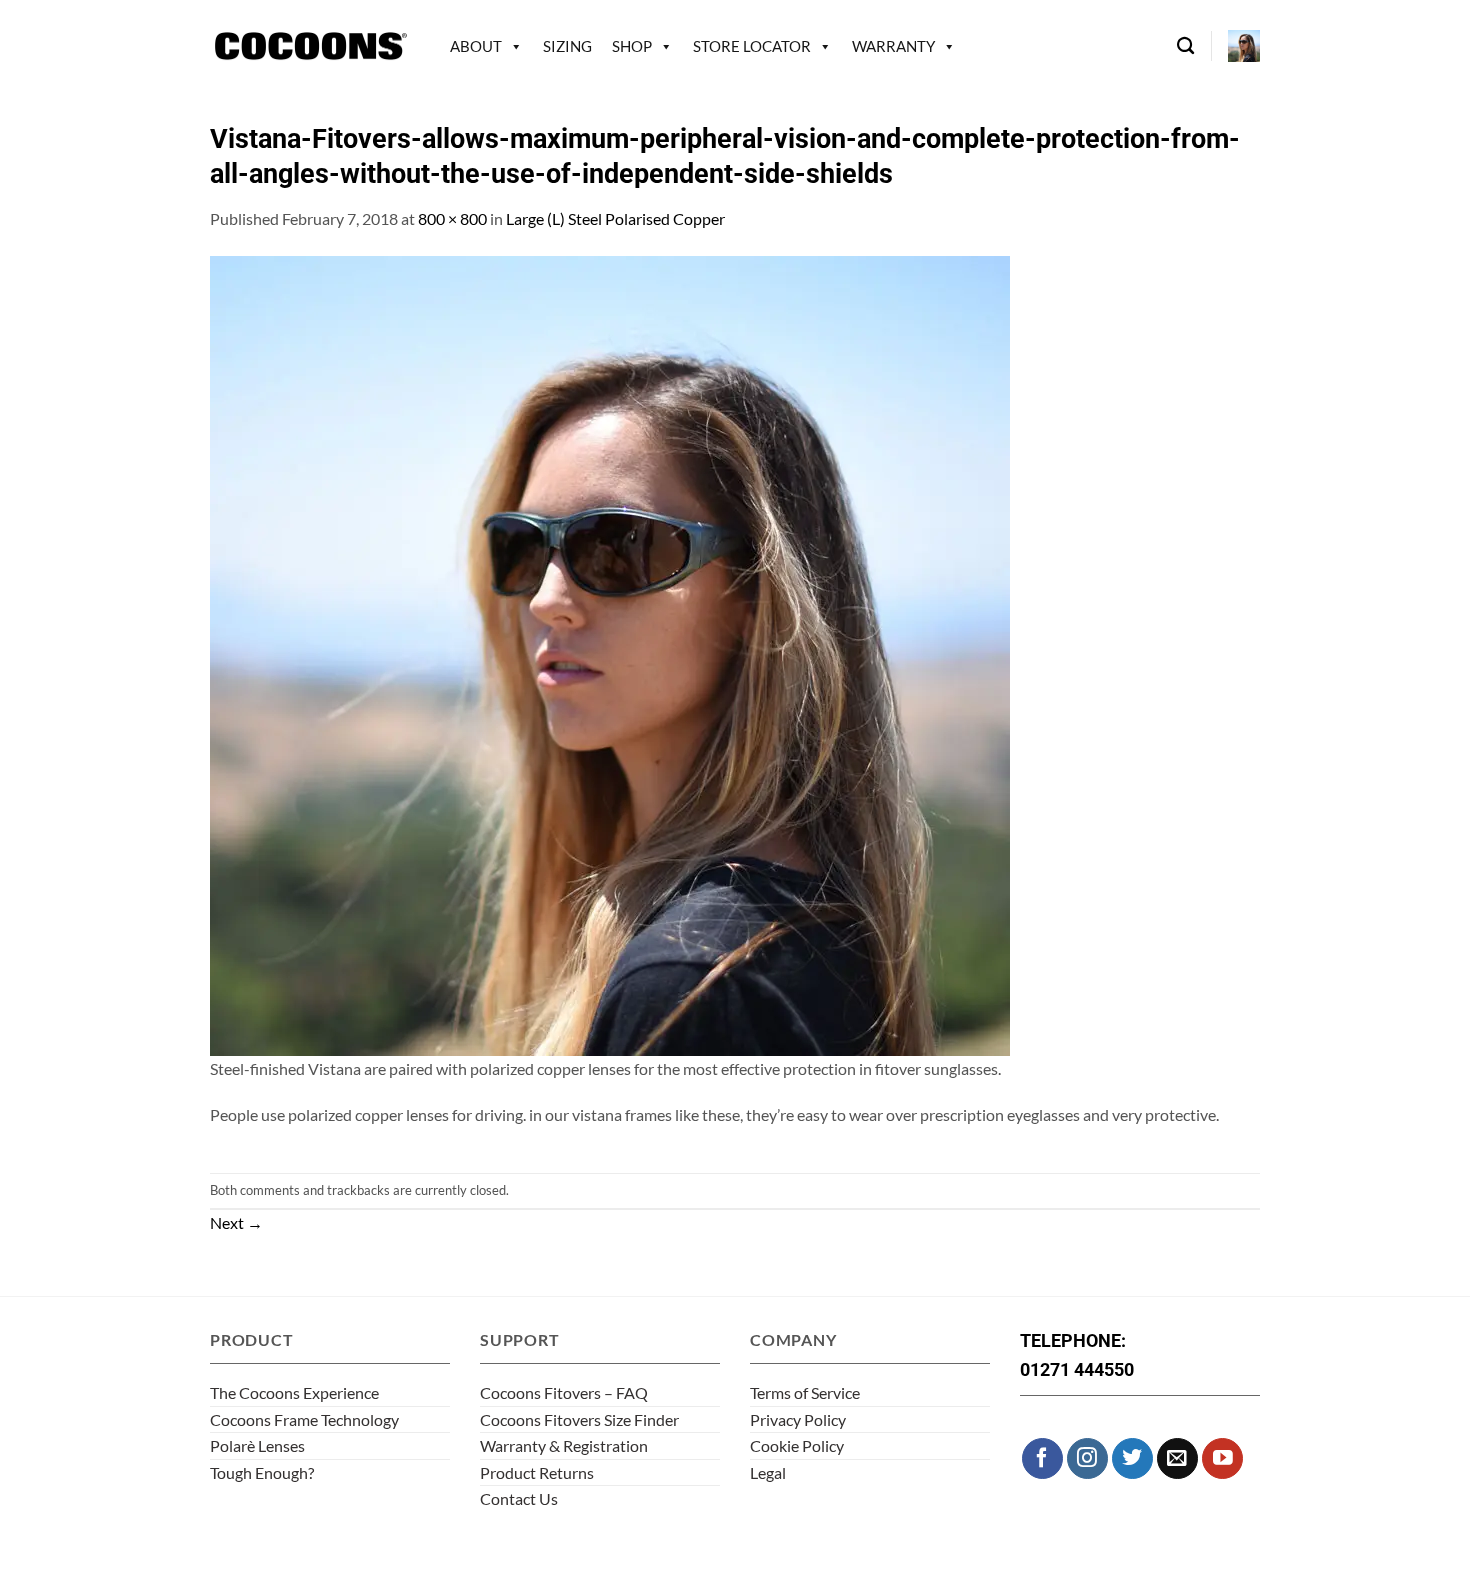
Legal (768, 1472)
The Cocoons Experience (294, 1392)
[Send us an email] (1177, 1458)
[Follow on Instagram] (1087, 1458)
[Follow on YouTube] (1222, 1458)
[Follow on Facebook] (1042, 1458)
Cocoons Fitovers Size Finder (579, 1419)
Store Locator (752, 46)
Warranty (893, 46)
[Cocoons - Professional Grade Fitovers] (310, 46)
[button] (1244, 46)
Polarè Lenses (257, 1445)
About (476, 46)
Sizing (567, 46)
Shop (632, 46)
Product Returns (537, 1472)
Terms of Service (805, 1392)
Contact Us (519, 1498)
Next (236, 1222)
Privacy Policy (798, 1419)
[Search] (1185, 46)
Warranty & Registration (564, 1445)
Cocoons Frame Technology (304, 1419)
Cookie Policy (797, 1445)
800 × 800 (452, 218)
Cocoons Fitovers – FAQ (564, 1392)
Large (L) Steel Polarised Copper (615, 218)
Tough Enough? (262, 1472)
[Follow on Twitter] (1132, 1458)
